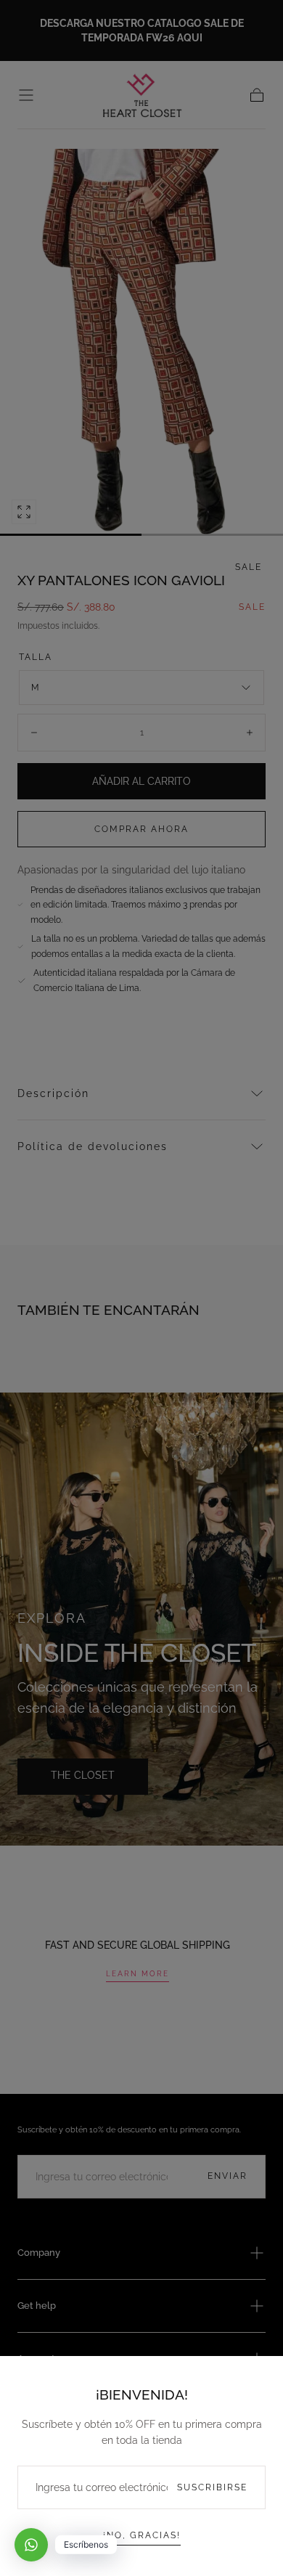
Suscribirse (212, 2487)
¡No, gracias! (142, 2535)
